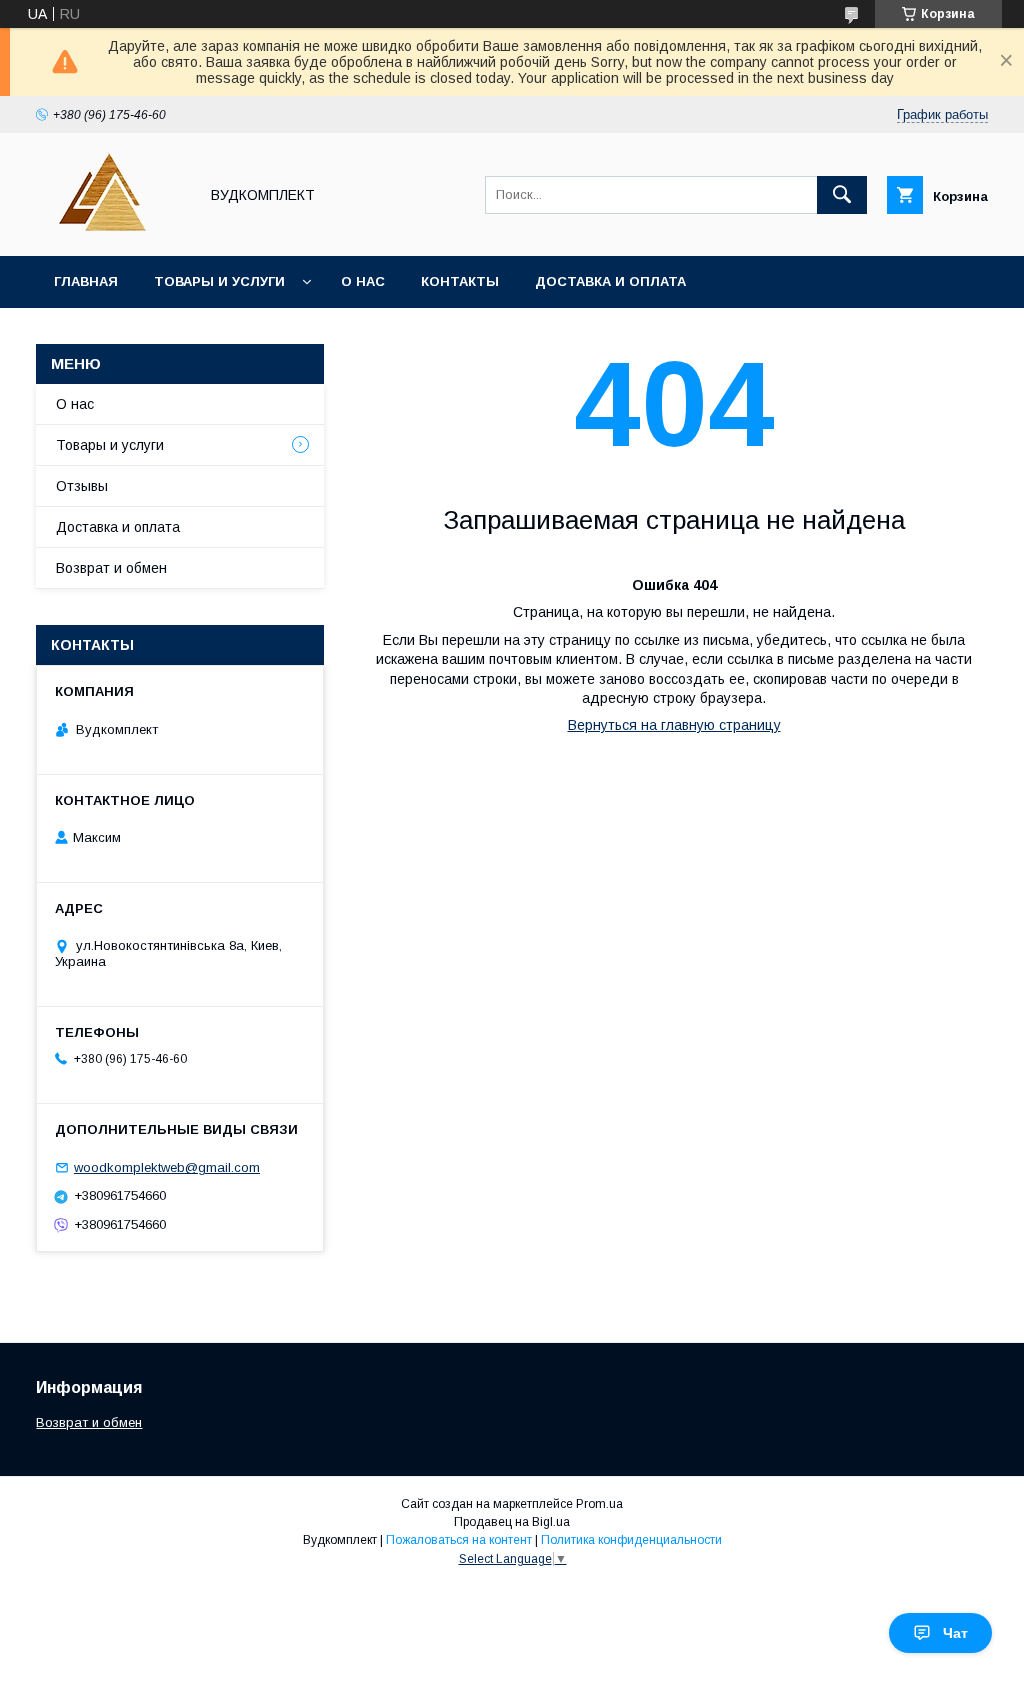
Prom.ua (599, 1504)
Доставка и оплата (610, 281)
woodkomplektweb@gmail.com (167, 1167)
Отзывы (82, 486)
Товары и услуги (219, 281)
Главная (86, 281)
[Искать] (842, 195)
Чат (955, 1633)
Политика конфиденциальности (631, 1540)
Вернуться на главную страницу (674, 725)
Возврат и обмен (111, 568)
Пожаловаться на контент (459, 1540)
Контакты (460, 281)
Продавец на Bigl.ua (512, 1522)
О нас (363, 281)
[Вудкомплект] (111, 230)
